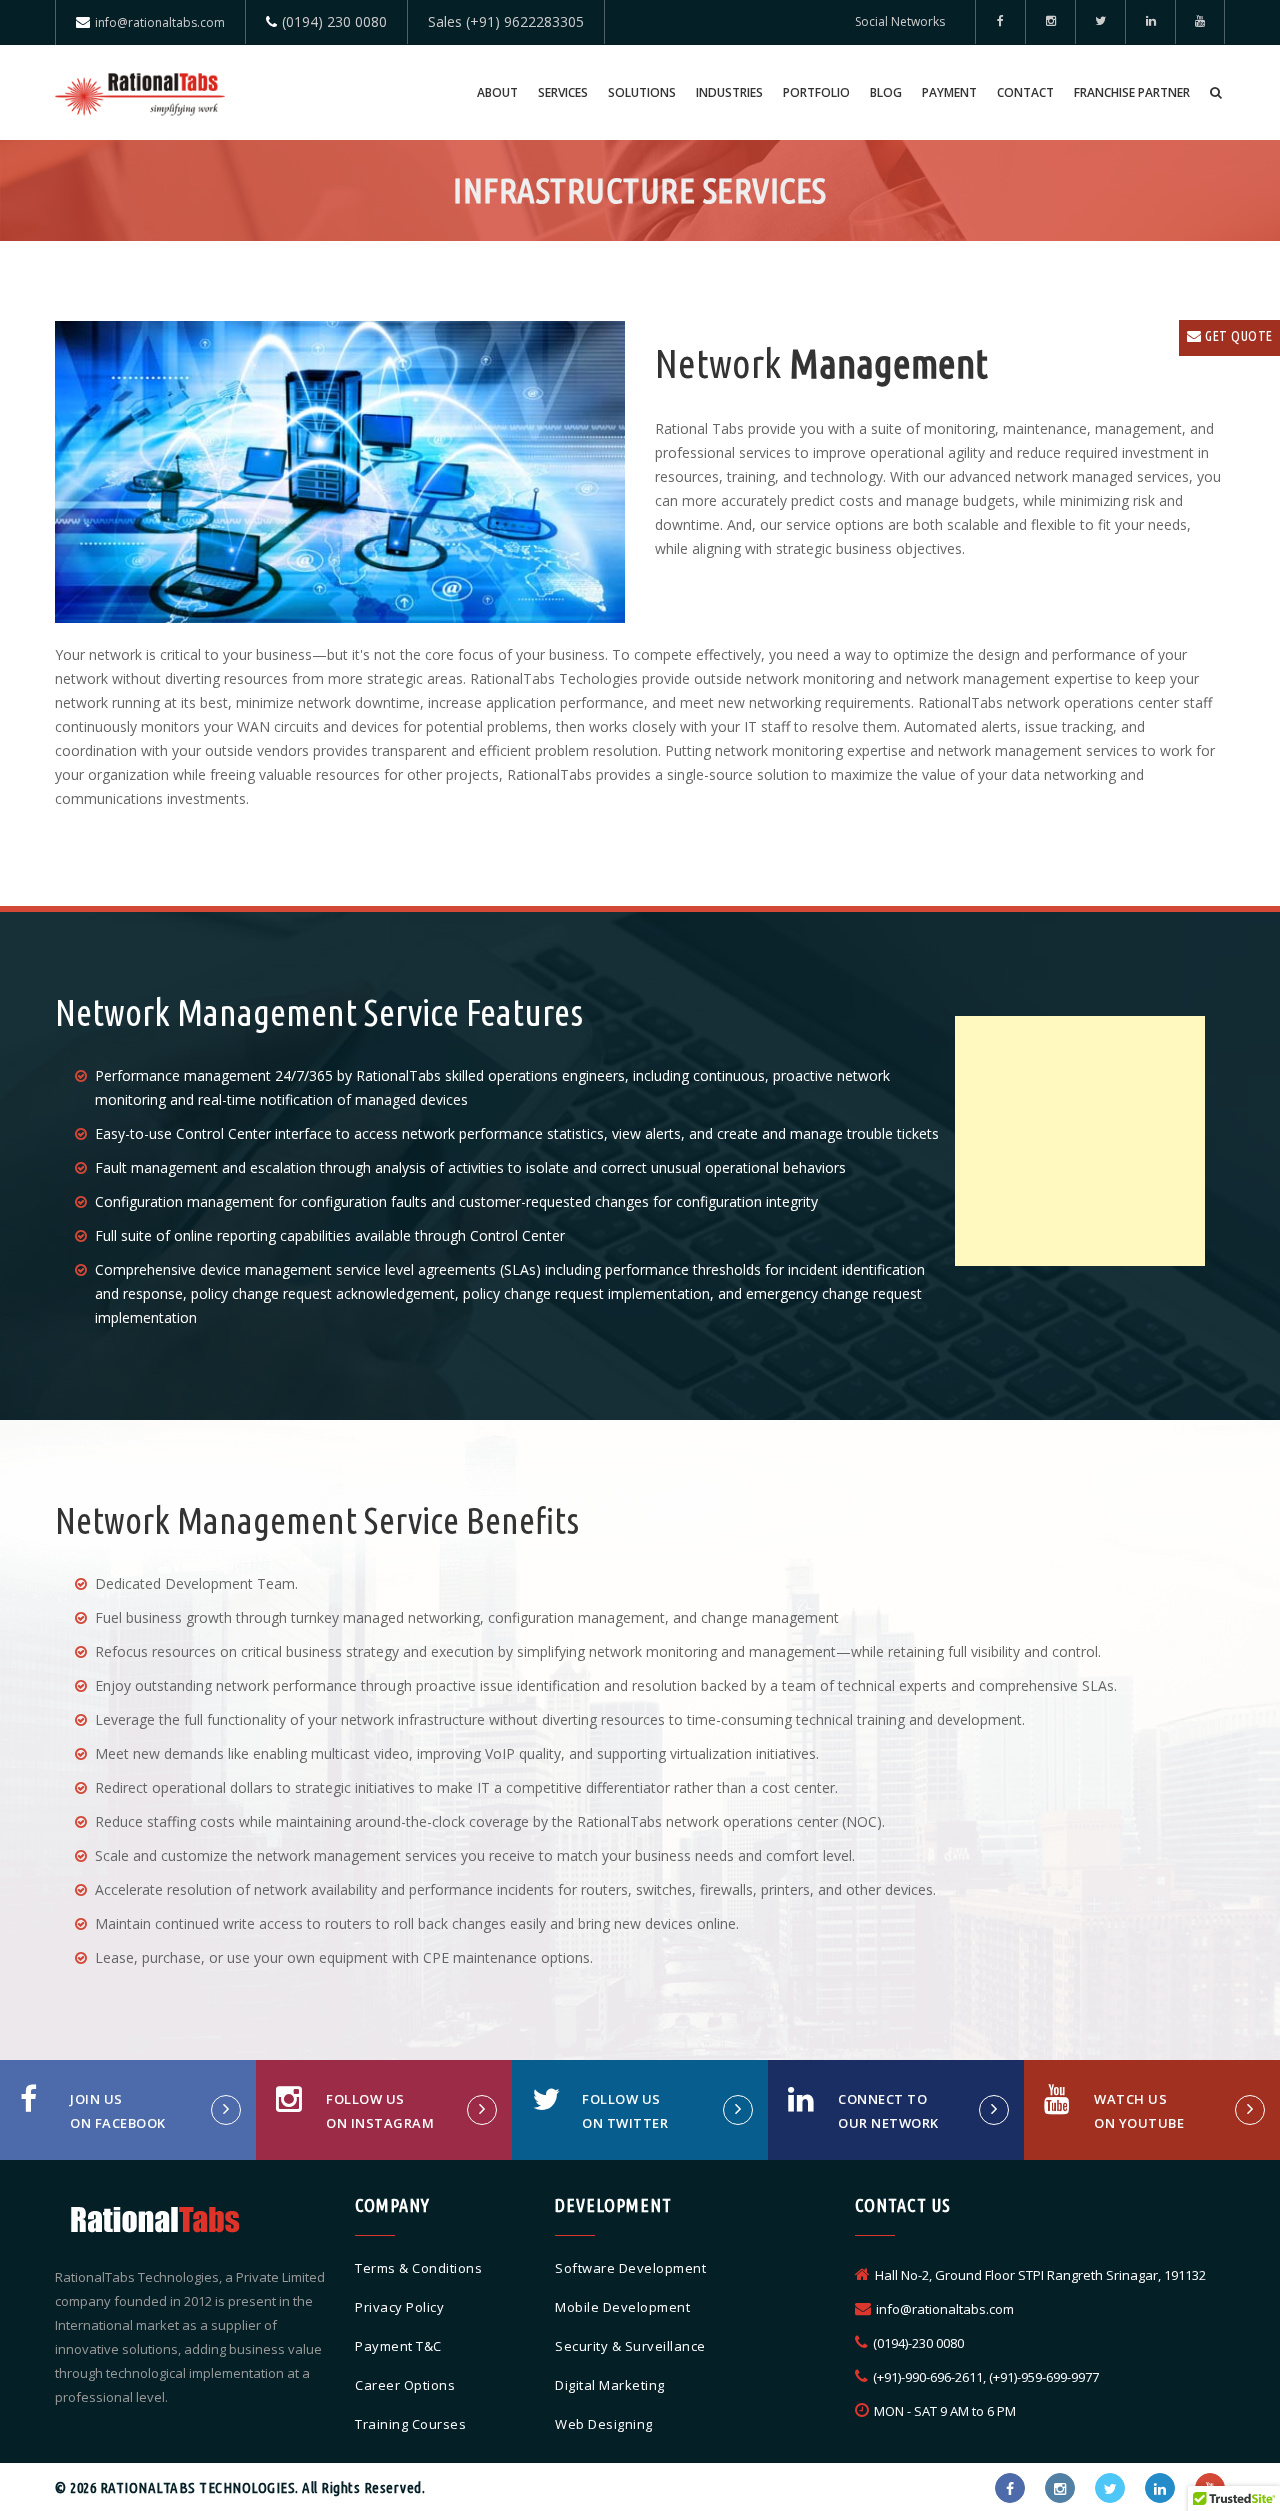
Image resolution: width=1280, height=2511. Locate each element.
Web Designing (604, 2424)
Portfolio (816, 92)
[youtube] (1200, 22)
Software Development (630, 2268)
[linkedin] (1150, 22)
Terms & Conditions (418, 2268)
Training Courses (410, 2424)
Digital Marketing (610, 2385)
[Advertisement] (1080, 1141)
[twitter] (1100, 22)
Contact (1025, 92)
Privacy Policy (399, 2307)
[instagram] (1060, 2488)
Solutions (642, 92)
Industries (729, 92)
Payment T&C (398, 2346)
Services (563, 92)
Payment (949, 92)
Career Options (405, 2385)
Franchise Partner (1132, 92)
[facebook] (1000, 22)
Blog (886, 92)
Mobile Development (622, 2307)
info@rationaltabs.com (160, 22)
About (497, 92)
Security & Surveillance (630, 2346)
